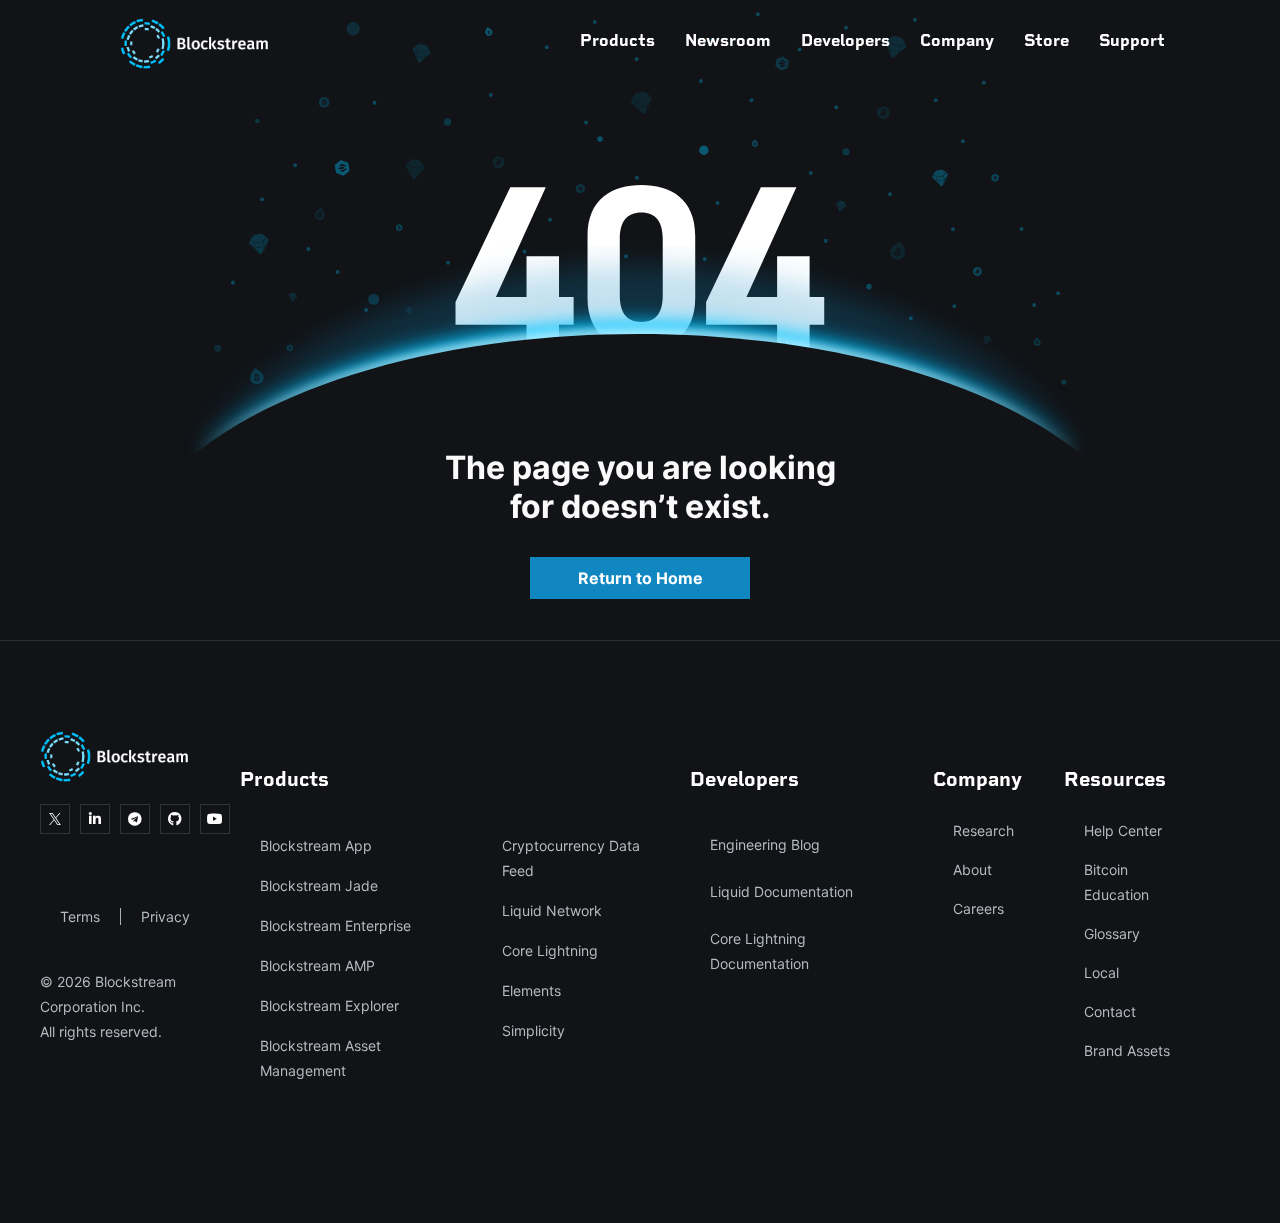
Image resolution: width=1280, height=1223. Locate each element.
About (972, 869)
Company (957, 40)
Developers (845, 40)
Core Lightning (550, 950)
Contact (1110, 1011)
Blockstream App (316, 845)
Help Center (1123, 830)
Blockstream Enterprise (335, 925)
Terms (80, 916)
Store (1046, 40)
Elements (531, 990)
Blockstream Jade (319, 885)
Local (1101, 972)
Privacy (165, 916)
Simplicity (533, 1030)
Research (983, 830)
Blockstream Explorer (329, 1005)
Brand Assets (1127, 1050)
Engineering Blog (765, 844)
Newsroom (728, 40)
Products (617, 40)
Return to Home (640, 578)
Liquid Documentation (781, 891)
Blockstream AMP (317, 965)
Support (1132, 40)
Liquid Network (552, 910)
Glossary (1112, 933)
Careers (978, 908)
